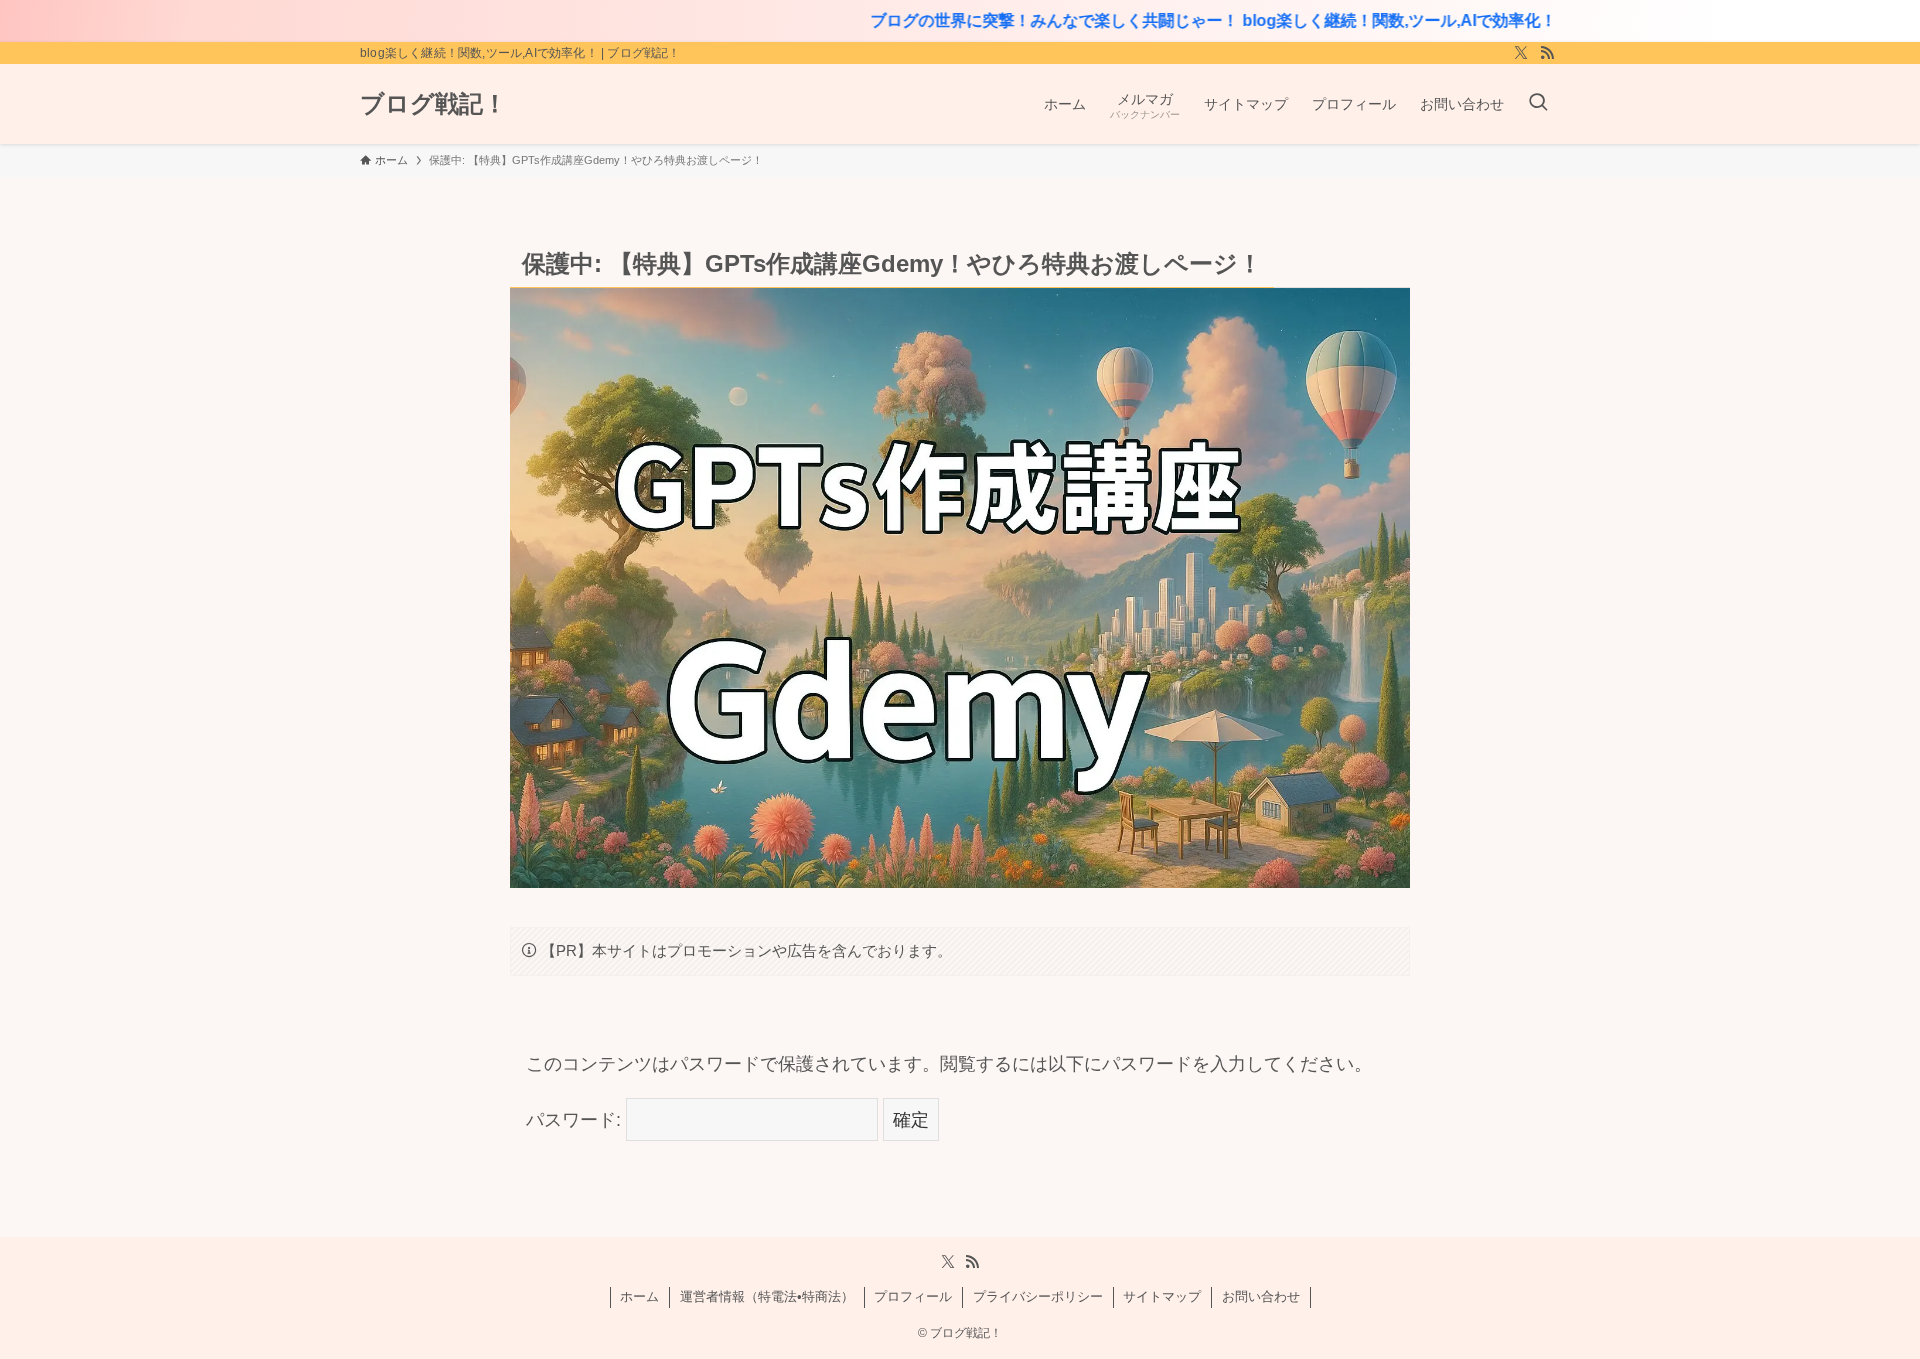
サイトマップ (1162, 1296)
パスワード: (576, 1120)
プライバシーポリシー (1038, 1296)
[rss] (1547, 53)
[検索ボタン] (1538, 104)
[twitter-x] (1521, 53)
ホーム (639, 1296)
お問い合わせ (1261, 1296)
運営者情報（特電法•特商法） (767, 1296)
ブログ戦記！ (433, 104)
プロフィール (913, 1296)
